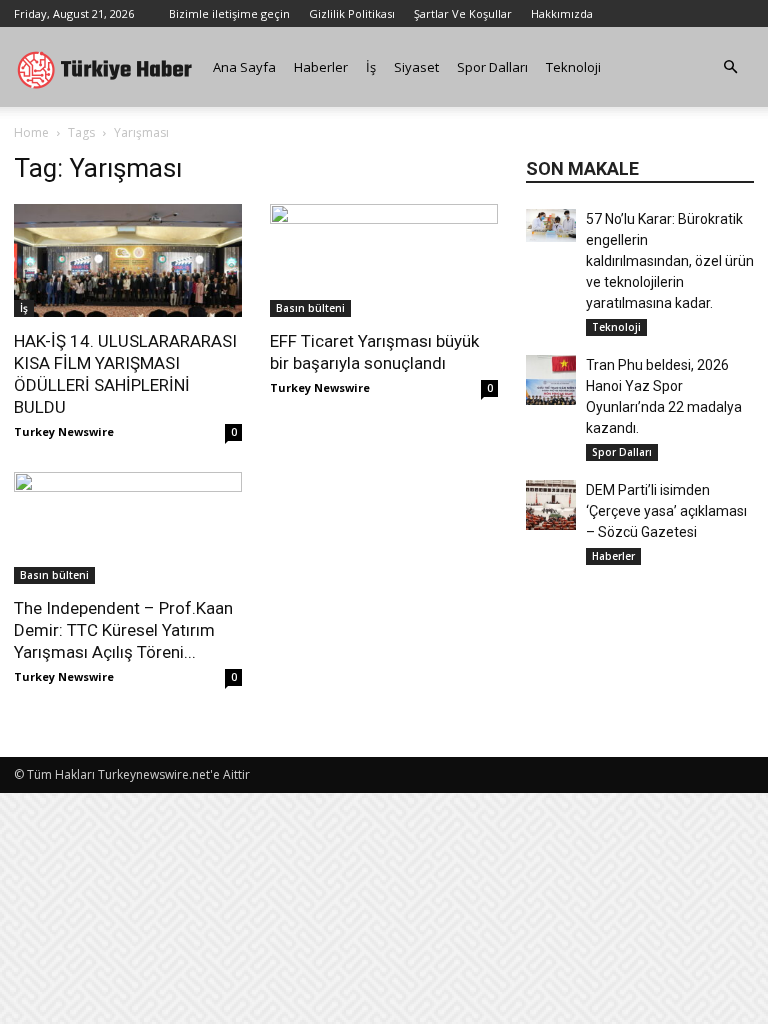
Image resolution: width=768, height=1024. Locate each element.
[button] (730, 67)
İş (371, 67)
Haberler (321, 67)
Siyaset (416, 67)
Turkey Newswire (64, 431)
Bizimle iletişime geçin (229, 13)
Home (31, 132)
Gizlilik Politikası (352, 13)
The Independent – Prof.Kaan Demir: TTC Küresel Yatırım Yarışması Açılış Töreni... (123, 630)
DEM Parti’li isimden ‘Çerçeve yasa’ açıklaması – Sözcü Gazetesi (666, 511)
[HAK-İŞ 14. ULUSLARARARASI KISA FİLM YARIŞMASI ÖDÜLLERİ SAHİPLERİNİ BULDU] (128, 260)
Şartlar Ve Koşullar (463, 13)
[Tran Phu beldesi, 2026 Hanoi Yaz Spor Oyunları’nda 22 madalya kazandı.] (551, 380)
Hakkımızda (562, 13)
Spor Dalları (492, 67)
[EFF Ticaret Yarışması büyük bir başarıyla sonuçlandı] (384, 260)
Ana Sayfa (244, 67)
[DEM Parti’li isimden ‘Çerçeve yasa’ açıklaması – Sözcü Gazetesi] (551, 505)
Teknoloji (573, 67)
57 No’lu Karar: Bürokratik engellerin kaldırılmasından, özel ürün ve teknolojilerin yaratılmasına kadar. (670, 261)
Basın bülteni (310, 308)
